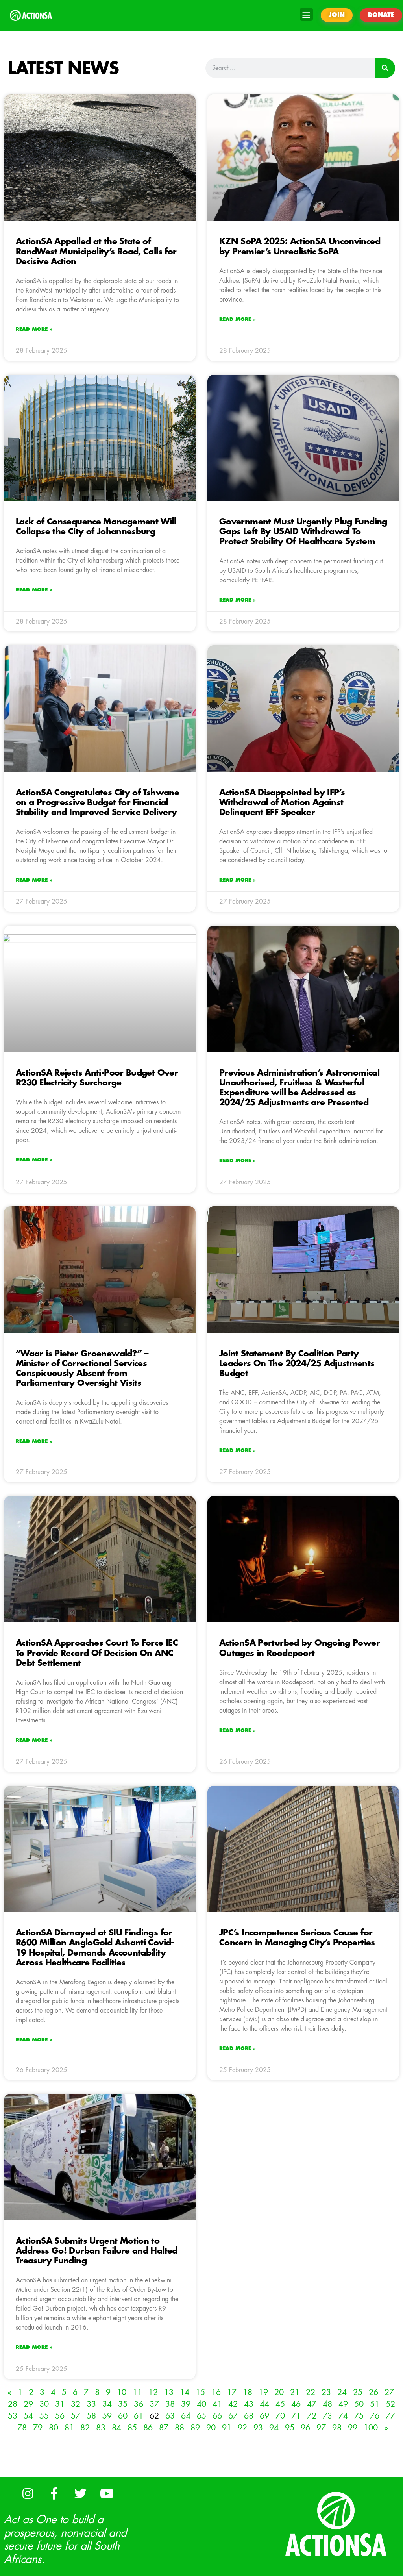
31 (60, 2404)
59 (107, 2416)
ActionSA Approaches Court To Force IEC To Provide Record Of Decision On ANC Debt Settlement (97, 1653)
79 (38, 2428)
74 (343, 2416)
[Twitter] (80, 2493)
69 (264, 2416)
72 (312, 2416)
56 (60, 2416)
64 (186, 2416)
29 (28, 2404)
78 (22, 2428)
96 (305, 2428)
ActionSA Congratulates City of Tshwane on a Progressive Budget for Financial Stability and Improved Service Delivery (97, 803)
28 (13, 2404)
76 (375, 2416)
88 (179, 2428)
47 (312, 2404)
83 (101, 2428)
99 (353, 2428)
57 (76, 2416)
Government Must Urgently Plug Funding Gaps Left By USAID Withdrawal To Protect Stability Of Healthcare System (303, 532)
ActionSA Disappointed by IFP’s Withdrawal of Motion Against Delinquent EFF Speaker (282, 803)
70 (280, 2416)
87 (164, 2428)
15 (200, 2392)
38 (170, 2404)
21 (295, 2392)
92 (242, 2428)
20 (279, 2392)
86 (148, 2428)
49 (343, 2404)
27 (389, 2392)
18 (248, 2392)
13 (169, 2392)
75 (359, 2416)
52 (390, 2404)
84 (116, 2428)
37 (154, 2404)
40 (201, 2404)
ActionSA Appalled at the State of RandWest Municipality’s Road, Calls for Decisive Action (96, 251)
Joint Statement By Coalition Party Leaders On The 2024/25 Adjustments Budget (297, 1364)
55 (44, 2416)
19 (263, 2392)
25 (358, 2392)
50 (359, 2404)
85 (132, 2428)
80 (54, 2428)
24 (342, 2392)
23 (326, 2392)
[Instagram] (28, 2493)
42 (233, 2404)
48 (327, 2404)
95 (290, 2428)
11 (137, 2392)
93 (258, 2428)
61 (139, 2416)
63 (170, 2416)
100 (371, 2428)
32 (76, 2404)
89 (195, 2428)
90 (211, 2428)
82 (85, 2428)
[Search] (385, 68)
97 (321, 2428)
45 (280, 2404)
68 (249, 2416)
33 (91, 2404)
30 (44, 2404)
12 (153, 2392)
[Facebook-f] (54, 2493)
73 (327, 2416)
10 (122, 2392)
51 (375, 2404)
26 (373, 2392)
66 (217, 2416)
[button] (306, 14)
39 (186, 2404)
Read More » (34, 329)
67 (233, 2416)
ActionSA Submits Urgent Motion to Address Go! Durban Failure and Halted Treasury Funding (97, 2251)
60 (123, 2416)
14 (185, 2392)
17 (232, 2392)
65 (201, 2416)
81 (69, 2428)
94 (274, 2428)
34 (107, 2404)
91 (227, 2428)
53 (13, 2416)
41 (217, 2404)
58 (91, 2416)
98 (337, 2428)
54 (28, 2416)
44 (264, 2404)
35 (123, 2404)
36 (139, 2404)
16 (216, 2392)
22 (311, 2392)
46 (296, 2404)
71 (296, 2416)
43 (249, 2404)
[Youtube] (107, 2493)
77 (390, 2416)
